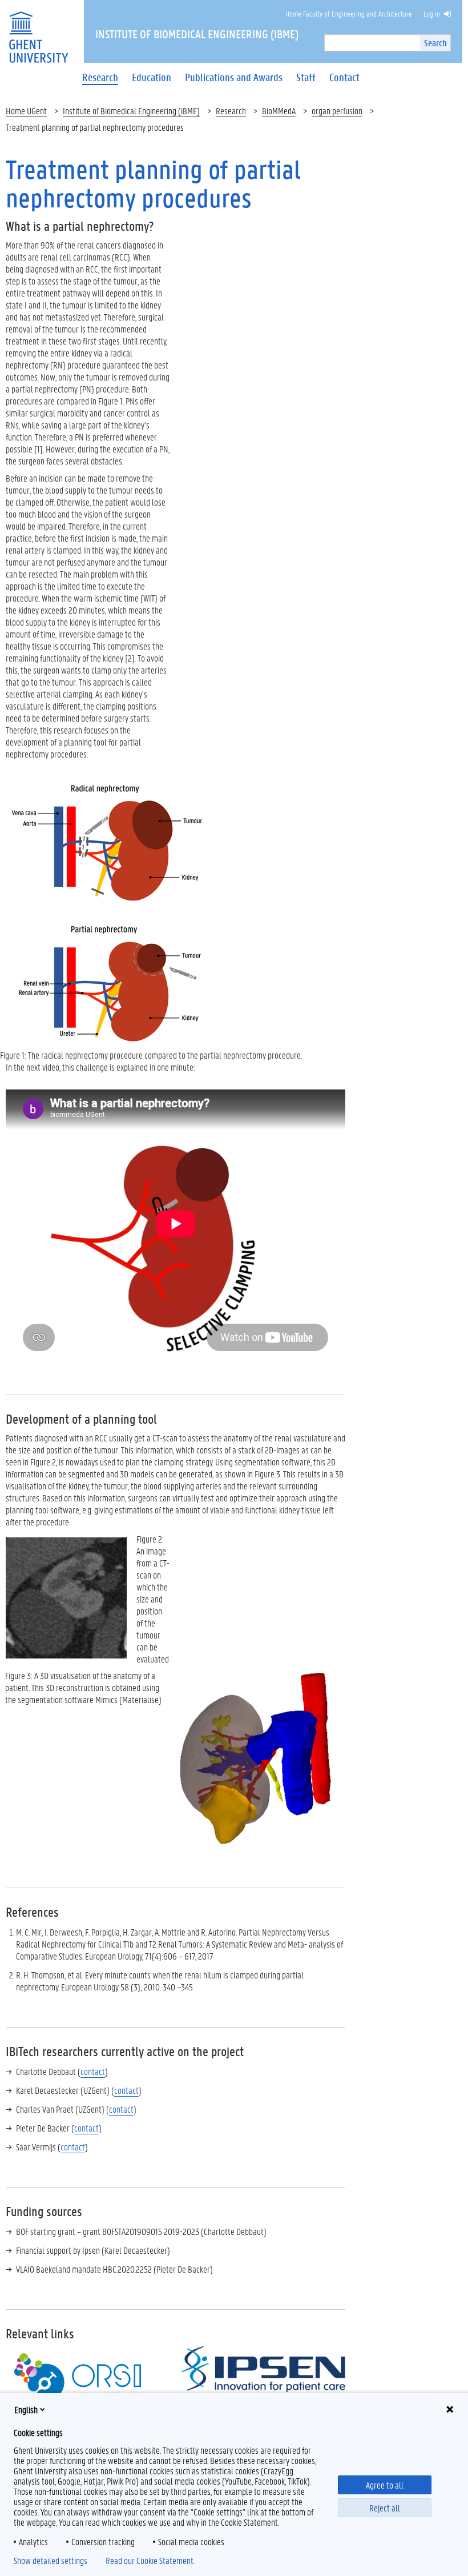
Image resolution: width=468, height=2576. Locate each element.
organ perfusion (337, 111)
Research (231, 111)
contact (93, 2071)
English (26, 2409)
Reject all (385, 2508)
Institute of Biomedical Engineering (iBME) (131, 111)
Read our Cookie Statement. (150, 2561)
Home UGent (26, 111)
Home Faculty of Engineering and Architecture (349, 13)
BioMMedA (279, 111)
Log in (432, 13)
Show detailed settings (51, 2561)
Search (435, 43)
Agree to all (385, 2485)
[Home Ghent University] (38, 30)
